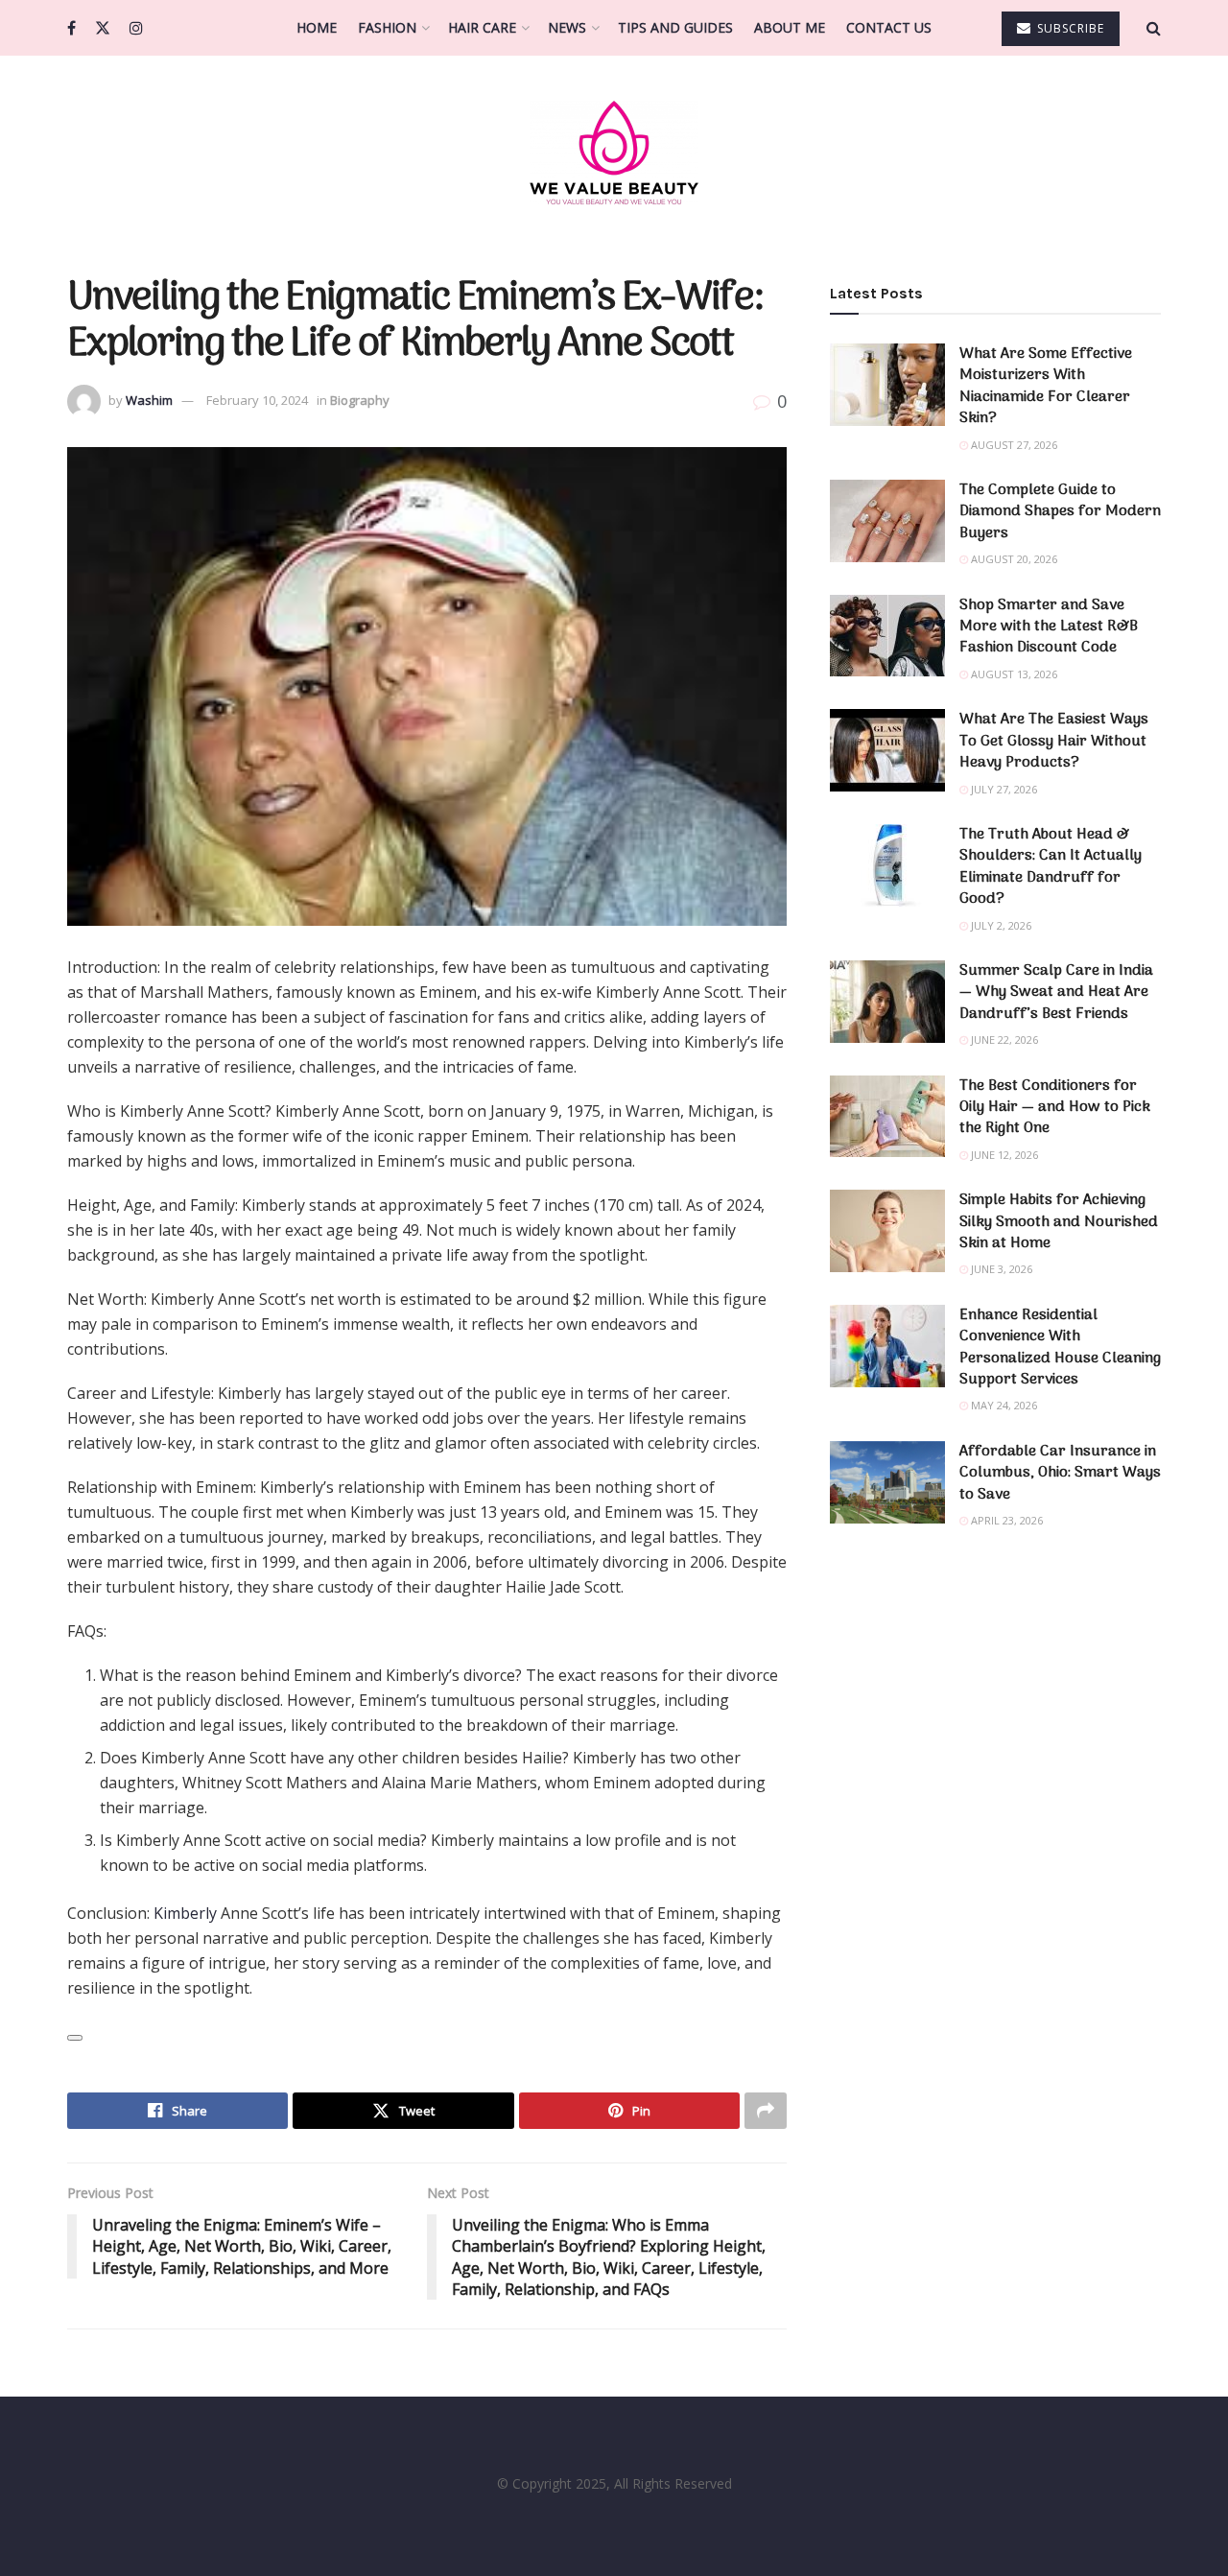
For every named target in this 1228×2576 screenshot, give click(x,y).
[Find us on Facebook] (71, 28)
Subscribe (1069, 28)
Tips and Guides (675, 27)
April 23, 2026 (1005, 1520)
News (567, 27)
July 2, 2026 (1000, 925)
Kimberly (185, 1913)
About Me (790, 27)
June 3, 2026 (1000, 1269)
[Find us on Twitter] (103, 28)
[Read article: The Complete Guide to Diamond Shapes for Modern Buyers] (887, 521)
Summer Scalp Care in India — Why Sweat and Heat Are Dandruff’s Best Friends (1056, 993)
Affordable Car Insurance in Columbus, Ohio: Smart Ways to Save (1060, 1473)
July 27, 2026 (1003, 789)
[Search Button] (1154, 28)
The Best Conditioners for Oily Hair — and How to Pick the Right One (1055, 1108)
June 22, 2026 (1003, 1040)
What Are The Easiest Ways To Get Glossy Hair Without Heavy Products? (1054, 741)
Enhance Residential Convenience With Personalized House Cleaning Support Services (1060, 1347)
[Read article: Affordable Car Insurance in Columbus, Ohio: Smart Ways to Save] (887, 1482)
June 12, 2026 (1003, 1155)
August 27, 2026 (1013, 445)
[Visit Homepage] (614, 152)
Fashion (387, 27)
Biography (360, 400)
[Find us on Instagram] (136, 28)
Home (317, 27)
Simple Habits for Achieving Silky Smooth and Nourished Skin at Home (1059, 1222)
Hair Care (482, 27)
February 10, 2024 (257, 400)
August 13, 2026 (1013, 674)
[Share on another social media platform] (766, 2111)
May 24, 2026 (1003, 1405)
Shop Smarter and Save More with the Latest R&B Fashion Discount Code (1049, 627)
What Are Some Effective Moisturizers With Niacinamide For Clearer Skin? (1046, 386)
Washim (149, 400)
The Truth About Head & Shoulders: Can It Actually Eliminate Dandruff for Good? (1051, 867)
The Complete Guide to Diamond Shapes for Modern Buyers (1060, 512)
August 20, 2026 (1013, 559)
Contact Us (889, 27)
